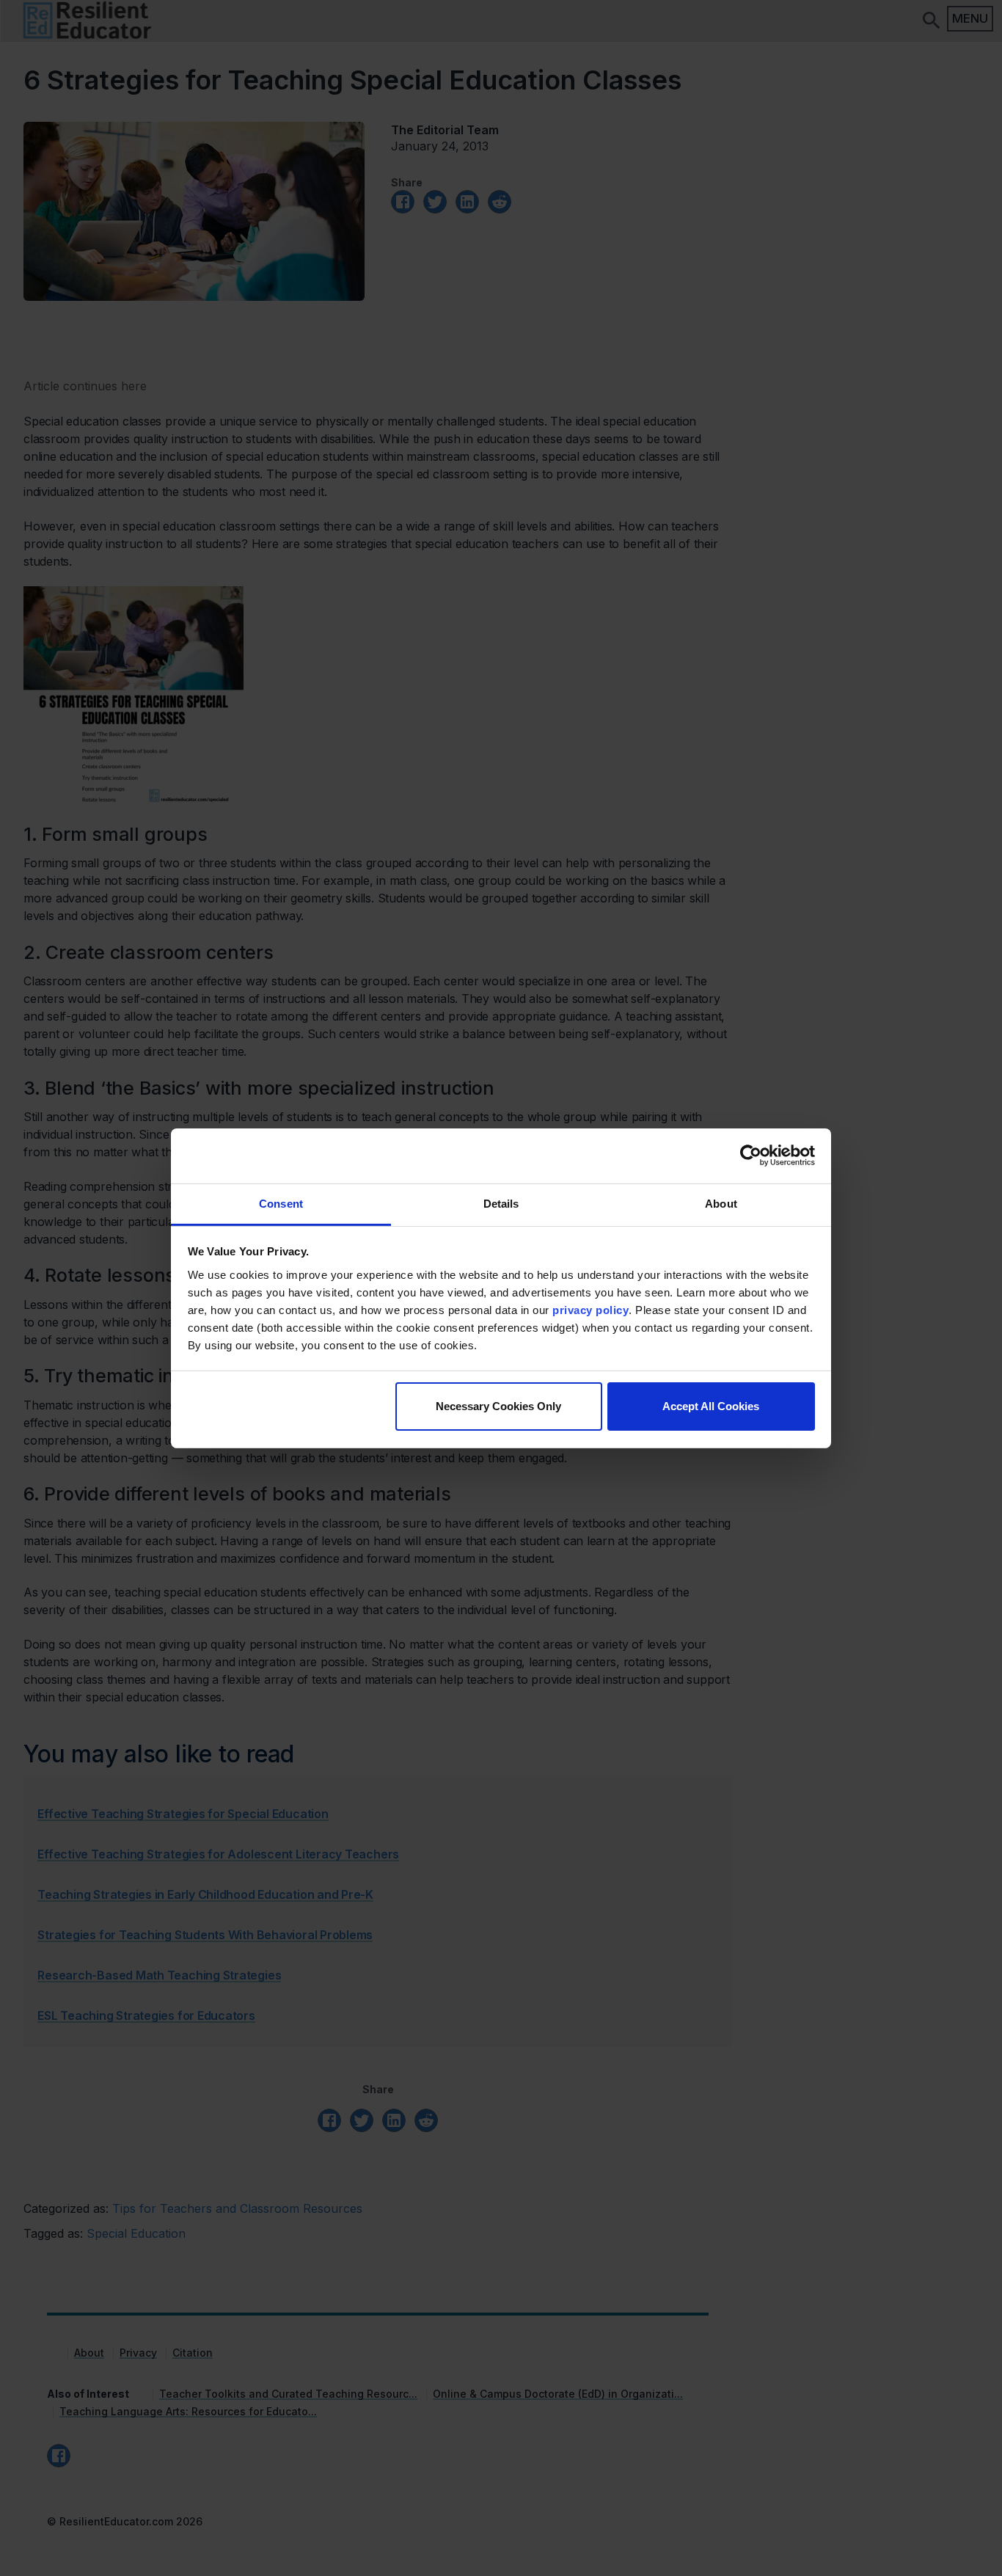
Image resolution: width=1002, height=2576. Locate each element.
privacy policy (590, 1309)
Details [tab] (501, 1203)
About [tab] (721, 1203)
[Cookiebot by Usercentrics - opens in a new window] (751, 1156)
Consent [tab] (281, 1203)
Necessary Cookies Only (498, 1406)
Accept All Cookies (711, 1406)
